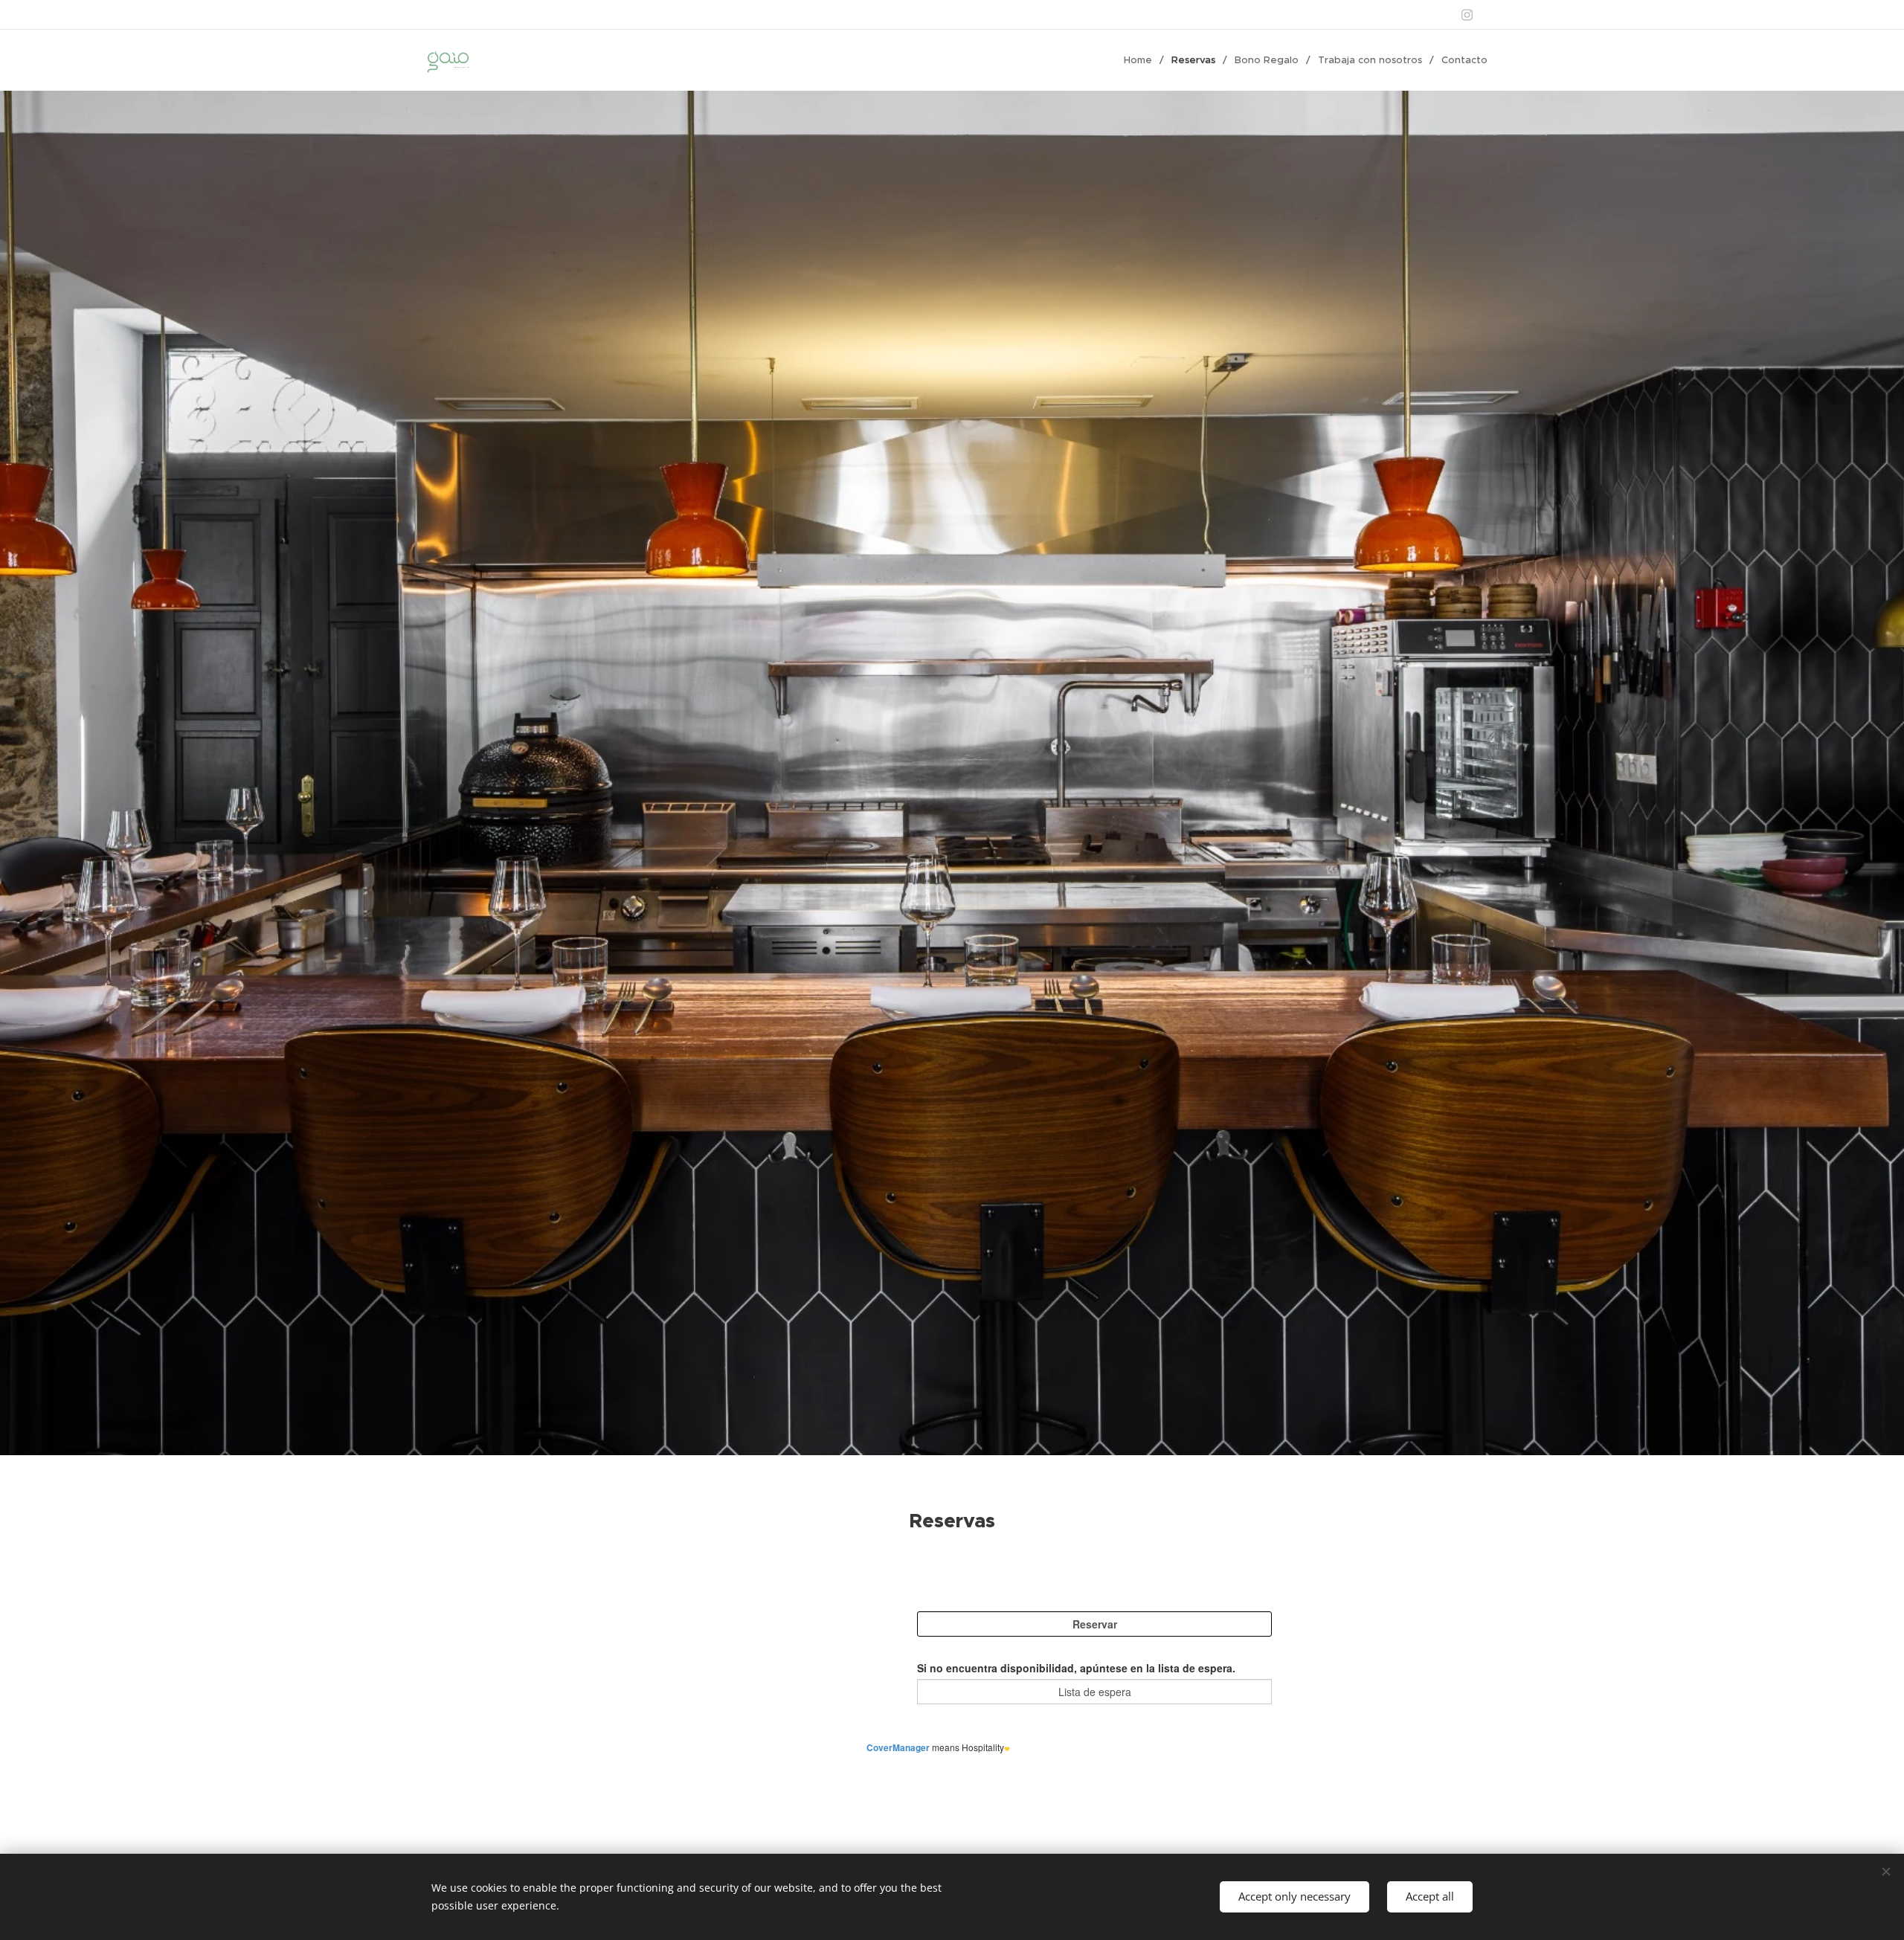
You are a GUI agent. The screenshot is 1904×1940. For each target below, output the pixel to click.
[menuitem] (1142, 60)
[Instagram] (1467, 15)
